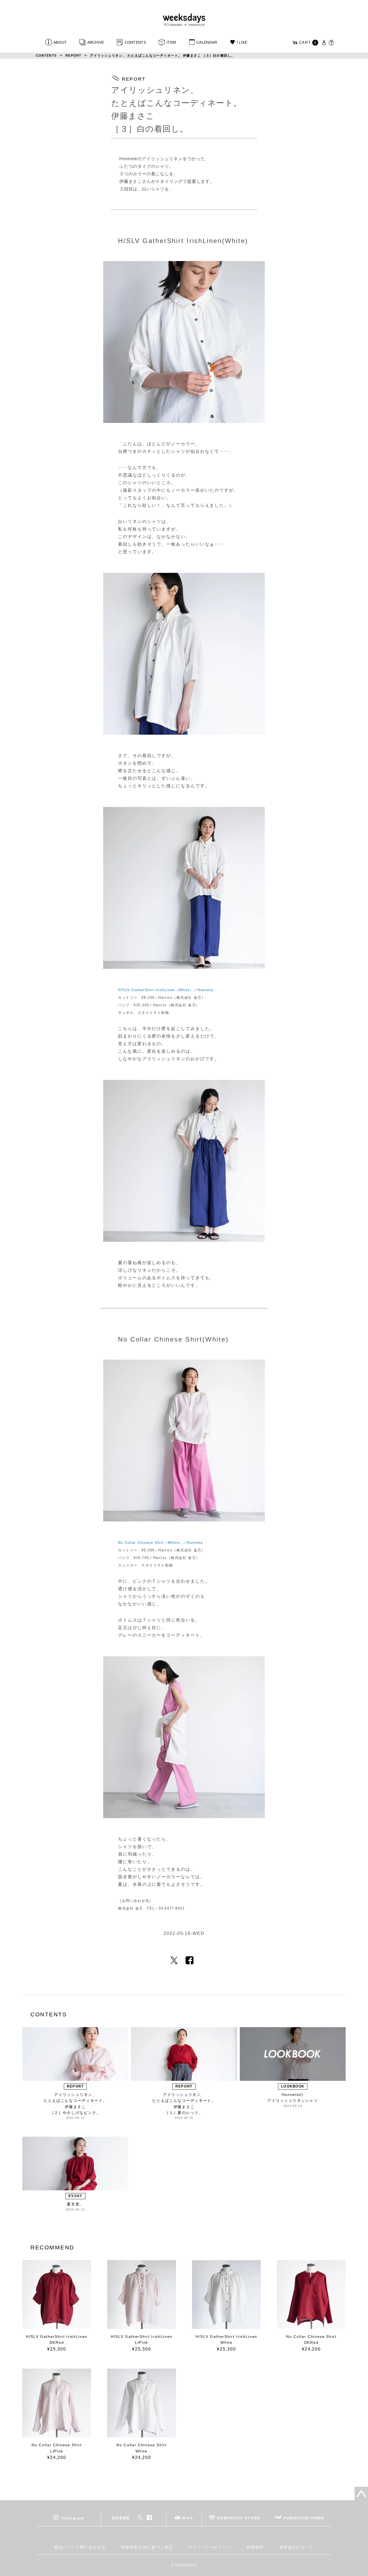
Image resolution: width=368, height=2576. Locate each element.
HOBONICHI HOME (304, 2518)
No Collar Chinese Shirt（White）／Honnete (160, 1543)
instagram (72, 2518)
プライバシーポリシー (210, 2547)
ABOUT (60, 42)
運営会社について (296, 2547)
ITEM (171, 42)
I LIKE (242, 42)
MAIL (188, 2518)
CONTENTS (135, 42)
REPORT (73, 56)
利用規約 (255, 2547)
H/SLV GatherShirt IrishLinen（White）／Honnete (166, 990)
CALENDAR (207, 42)
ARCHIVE (96, 42)
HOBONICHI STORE (239, 2518)
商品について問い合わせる (80, 2547)
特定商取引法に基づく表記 (147, 2547)
